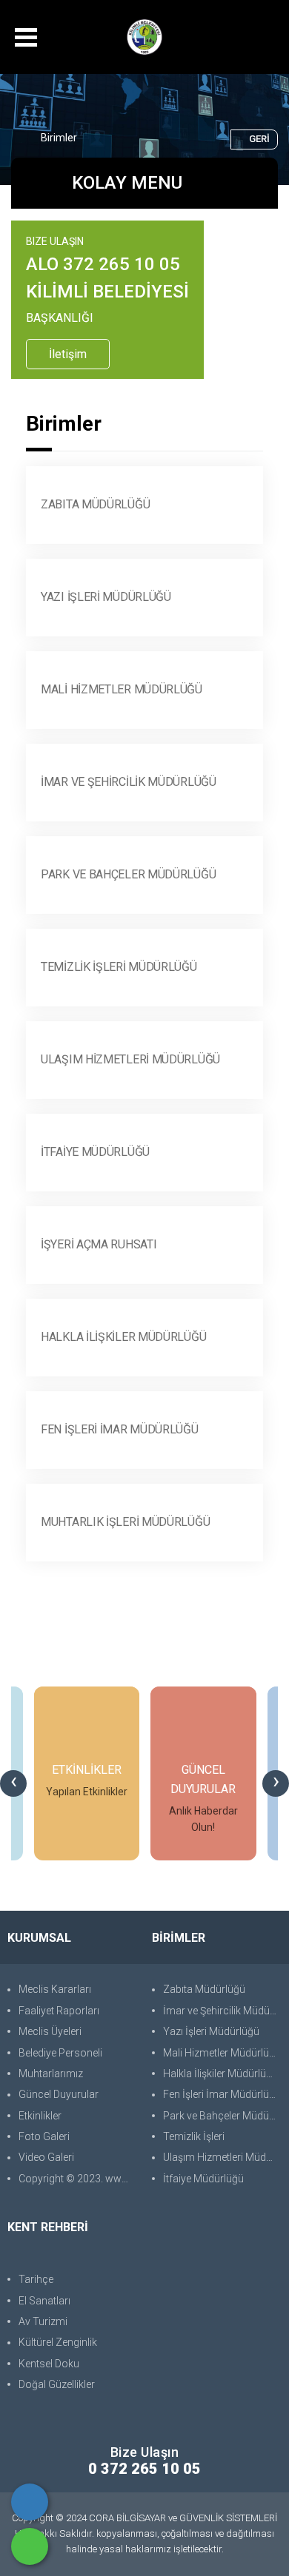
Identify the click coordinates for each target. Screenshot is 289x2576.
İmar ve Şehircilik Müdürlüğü (129, 782)
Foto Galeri (44, 2136)
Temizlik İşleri (194, 2136)
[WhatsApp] (30, 2546)
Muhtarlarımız (51, 2074)
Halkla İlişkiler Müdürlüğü (123, 1337)
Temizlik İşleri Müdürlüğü (119, 967)
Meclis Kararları (55, 1989)
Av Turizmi (43, 2321)
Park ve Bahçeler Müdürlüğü (128, 874)
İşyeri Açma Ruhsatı (99, 1244)
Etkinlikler (40, 2116)
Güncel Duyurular (59, 2094)
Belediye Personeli (60, 2053)
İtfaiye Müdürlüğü (95, 1152)
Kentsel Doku (49, 2364)
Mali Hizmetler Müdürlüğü (122, 689)
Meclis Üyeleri (50, 2031)
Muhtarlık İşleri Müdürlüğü (125, 1522)
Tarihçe (36, 2279)
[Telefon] (30, 2502)
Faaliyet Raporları (59, 2011)
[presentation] (13, 1783)
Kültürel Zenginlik (58, 2342)
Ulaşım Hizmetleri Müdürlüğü (130, 1059)
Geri (259, 139)
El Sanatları (44, 2301)
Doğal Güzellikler (57, 2384)
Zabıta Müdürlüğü (95, 504)
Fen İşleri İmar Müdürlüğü (120, 1429)
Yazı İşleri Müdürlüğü (106, 597)
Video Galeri (46, 2157)
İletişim (68, 354)
